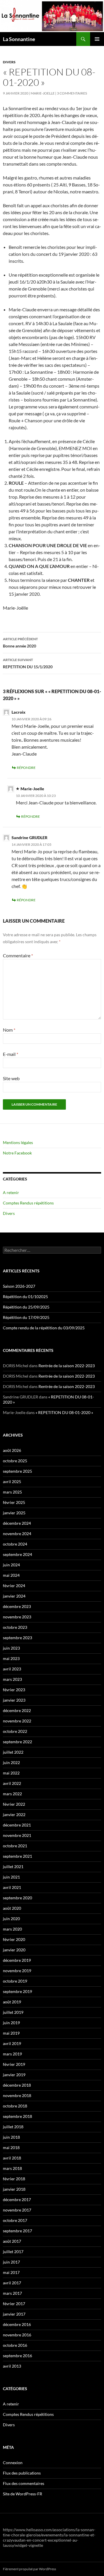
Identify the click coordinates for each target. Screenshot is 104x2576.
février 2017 (14, 2304)
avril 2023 (12, 1669)
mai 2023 (11, 1658)
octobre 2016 (15, 2345)
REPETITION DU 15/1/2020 (28, 663)
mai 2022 (11, 1773)
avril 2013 (12, 2366)
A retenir (11, 1192)
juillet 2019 (13, 2012)
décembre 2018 (17, 2085)
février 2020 (14, 1939)
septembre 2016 (17, 2356)
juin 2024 (11, 1565)
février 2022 (14, 1804)
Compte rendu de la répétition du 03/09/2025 (44, 1328)
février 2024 (14, 1586)
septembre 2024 (17, 1554)
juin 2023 (11, 1648)
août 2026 (12, 1450)
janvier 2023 (14, 1700)
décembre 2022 (17, 1710)
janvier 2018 (14, 2189)
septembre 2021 (17, 1856)
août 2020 (12, 1908)
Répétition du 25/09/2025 (26, 1307)
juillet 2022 (13, 1752)
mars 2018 (12, 2168)
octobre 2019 (15, 1981)
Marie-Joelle (43, 93)
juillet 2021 (13, 1867)
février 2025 (14, 1502)
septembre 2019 (17, 1991)
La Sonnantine (19, 39)
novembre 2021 (17, 1835)
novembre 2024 (17, 1534)
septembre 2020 (17, 1898)
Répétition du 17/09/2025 (26, 1317)
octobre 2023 (15, 1627)
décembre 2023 (17, 1606)
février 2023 (14, 1690)
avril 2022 (12, 1783)
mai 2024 (11, 1575)
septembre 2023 (17, 1638)
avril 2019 (12, 2043)
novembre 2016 (17, 2335)
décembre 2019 (17, 1960)
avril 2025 (12, 1482)
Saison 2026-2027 (19, 1286)
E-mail (11, 1054)
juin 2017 (11, 2262)
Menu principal (97, 39)
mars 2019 (12, 2054)
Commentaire (18, 955)
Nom (9, 1030)
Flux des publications (22, 2473)
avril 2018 (12, 2158)
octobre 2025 (15, 1461)
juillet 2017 (13, 2252)
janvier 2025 (14, 1513)
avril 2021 (12, 1887)
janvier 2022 (14, 1815)
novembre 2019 (17, 1971)
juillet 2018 (13, 2127)
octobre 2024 (15, 1544)
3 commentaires (72, 93)
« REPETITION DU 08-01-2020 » (64, 1412)
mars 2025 (12, 1492)
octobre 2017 (15, 2220)
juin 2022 (11, 1762)
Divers (9, 62)
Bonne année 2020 (20, 643)
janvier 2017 (14, 2314)
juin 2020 (11, 1919)
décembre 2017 (17, 2200)
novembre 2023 (17, 1617)
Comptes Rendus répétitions (28, 1203)
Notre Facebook (17, 1153)
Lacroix (18, 712)
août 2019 (12, 2002)
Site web (11, 1078)
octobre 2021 (15, 1846)
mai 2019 (11, 2033)
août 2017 (12, 2241)
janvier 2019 (14, 2075)
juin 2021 (11, 1877)
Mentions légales (18, 1142)
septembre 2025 (17, 1471)
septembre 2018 (17, 2116)
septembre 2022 (17, 1742)
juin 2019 (11, 2023)
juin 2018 (11, 2137)
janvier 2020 (14, 1950)
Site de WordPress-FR (23, 2494)
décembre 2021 (17, 1825)
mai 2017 (11, 2272)
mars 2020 (12, 1929)
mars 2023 (12, 1679)
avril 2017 (12, 2283)
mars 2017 (12, 2293)
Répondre (26, 768)
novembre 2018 (17, 2095)
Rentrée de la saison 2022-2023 (67, 1366)
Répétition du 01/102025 (25, 1297)
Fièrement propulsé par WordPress (29, 2569)
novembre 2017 (17, 2210)
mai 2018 (11, 2147)
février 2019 (14, 2064)
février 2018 (14, 2179)
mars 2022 (12, 1794)
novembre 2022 (17, 1721)
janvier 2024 (14, 1596)
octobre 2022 (15, 1731)
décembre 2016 (17, 2324)
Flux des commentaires (24, 2483)
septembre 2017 (17, 2231)
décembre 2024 (17, 1523)
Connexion (13, 2463)
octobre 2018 (15, 2106)
